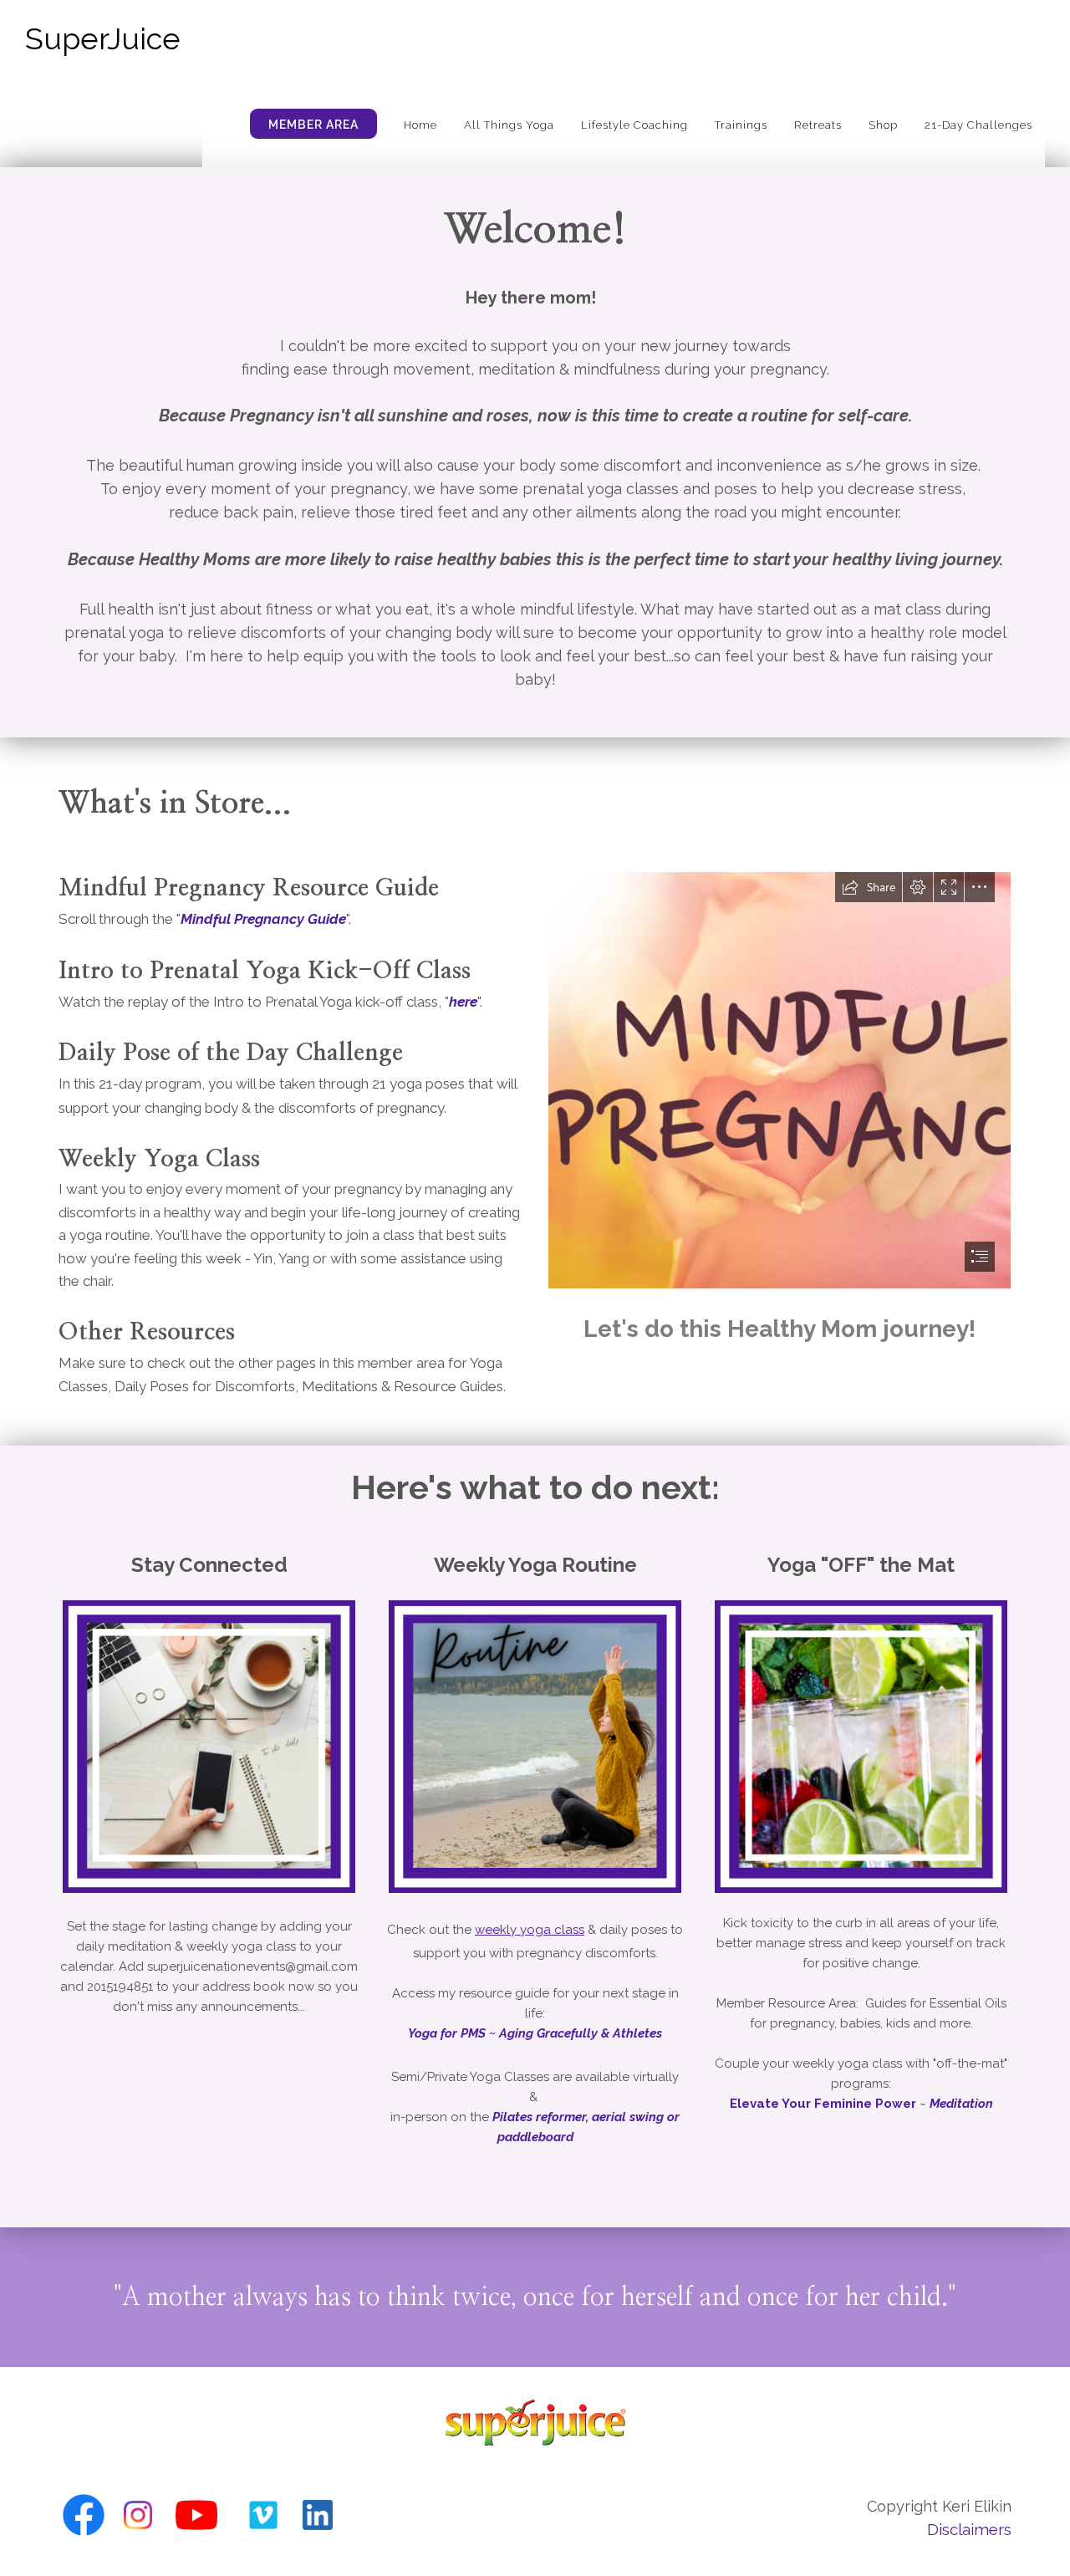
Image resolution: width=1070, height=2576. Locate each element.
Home (420, 125)
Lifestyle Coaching (634, 125)
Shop (883, 125)
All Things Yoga (509, 125)
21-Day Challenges (978, 125)
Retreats (818, 125)
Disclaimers (969, 2529)
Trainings (741, 125)
